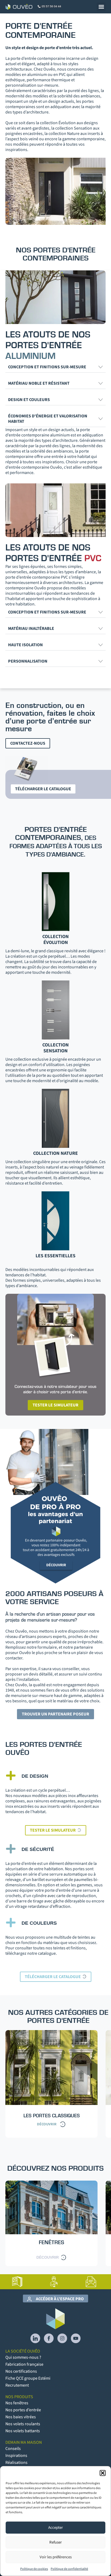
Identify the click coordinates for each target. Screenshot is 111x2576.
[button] (103, 2473)
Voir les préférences (56, 2557)
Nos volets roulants (23, 2424)
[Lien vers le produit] (51, 2223)
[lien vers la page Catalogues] (17, 2282)
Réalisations (16, 2463)
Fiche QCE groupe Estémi (28, 2378)
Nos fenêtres (17, 2403)
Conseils (13, 2449)
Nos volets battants (23, 2431)
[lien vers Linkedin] (35, 2338)
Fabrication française (24, 2364)
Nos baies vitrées (21, 2417)
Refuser (55, 2542)
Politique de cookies (34, 2569)
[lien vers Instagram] (62, 2338)
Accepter (55, 2528)
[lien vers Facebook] (49, 2338)
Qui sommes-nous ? (23, 2357)
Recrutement (17, 2385)
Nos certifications (21, 2371)
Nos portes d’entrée (23, 2410)
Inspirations (16, 2456)
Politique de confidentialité (69, 2569)
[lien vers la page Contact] (91, 2282)
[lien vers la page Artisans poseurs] (54, 2282)
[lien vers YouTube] (76, 2338)
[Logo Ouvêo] (19, 7)
